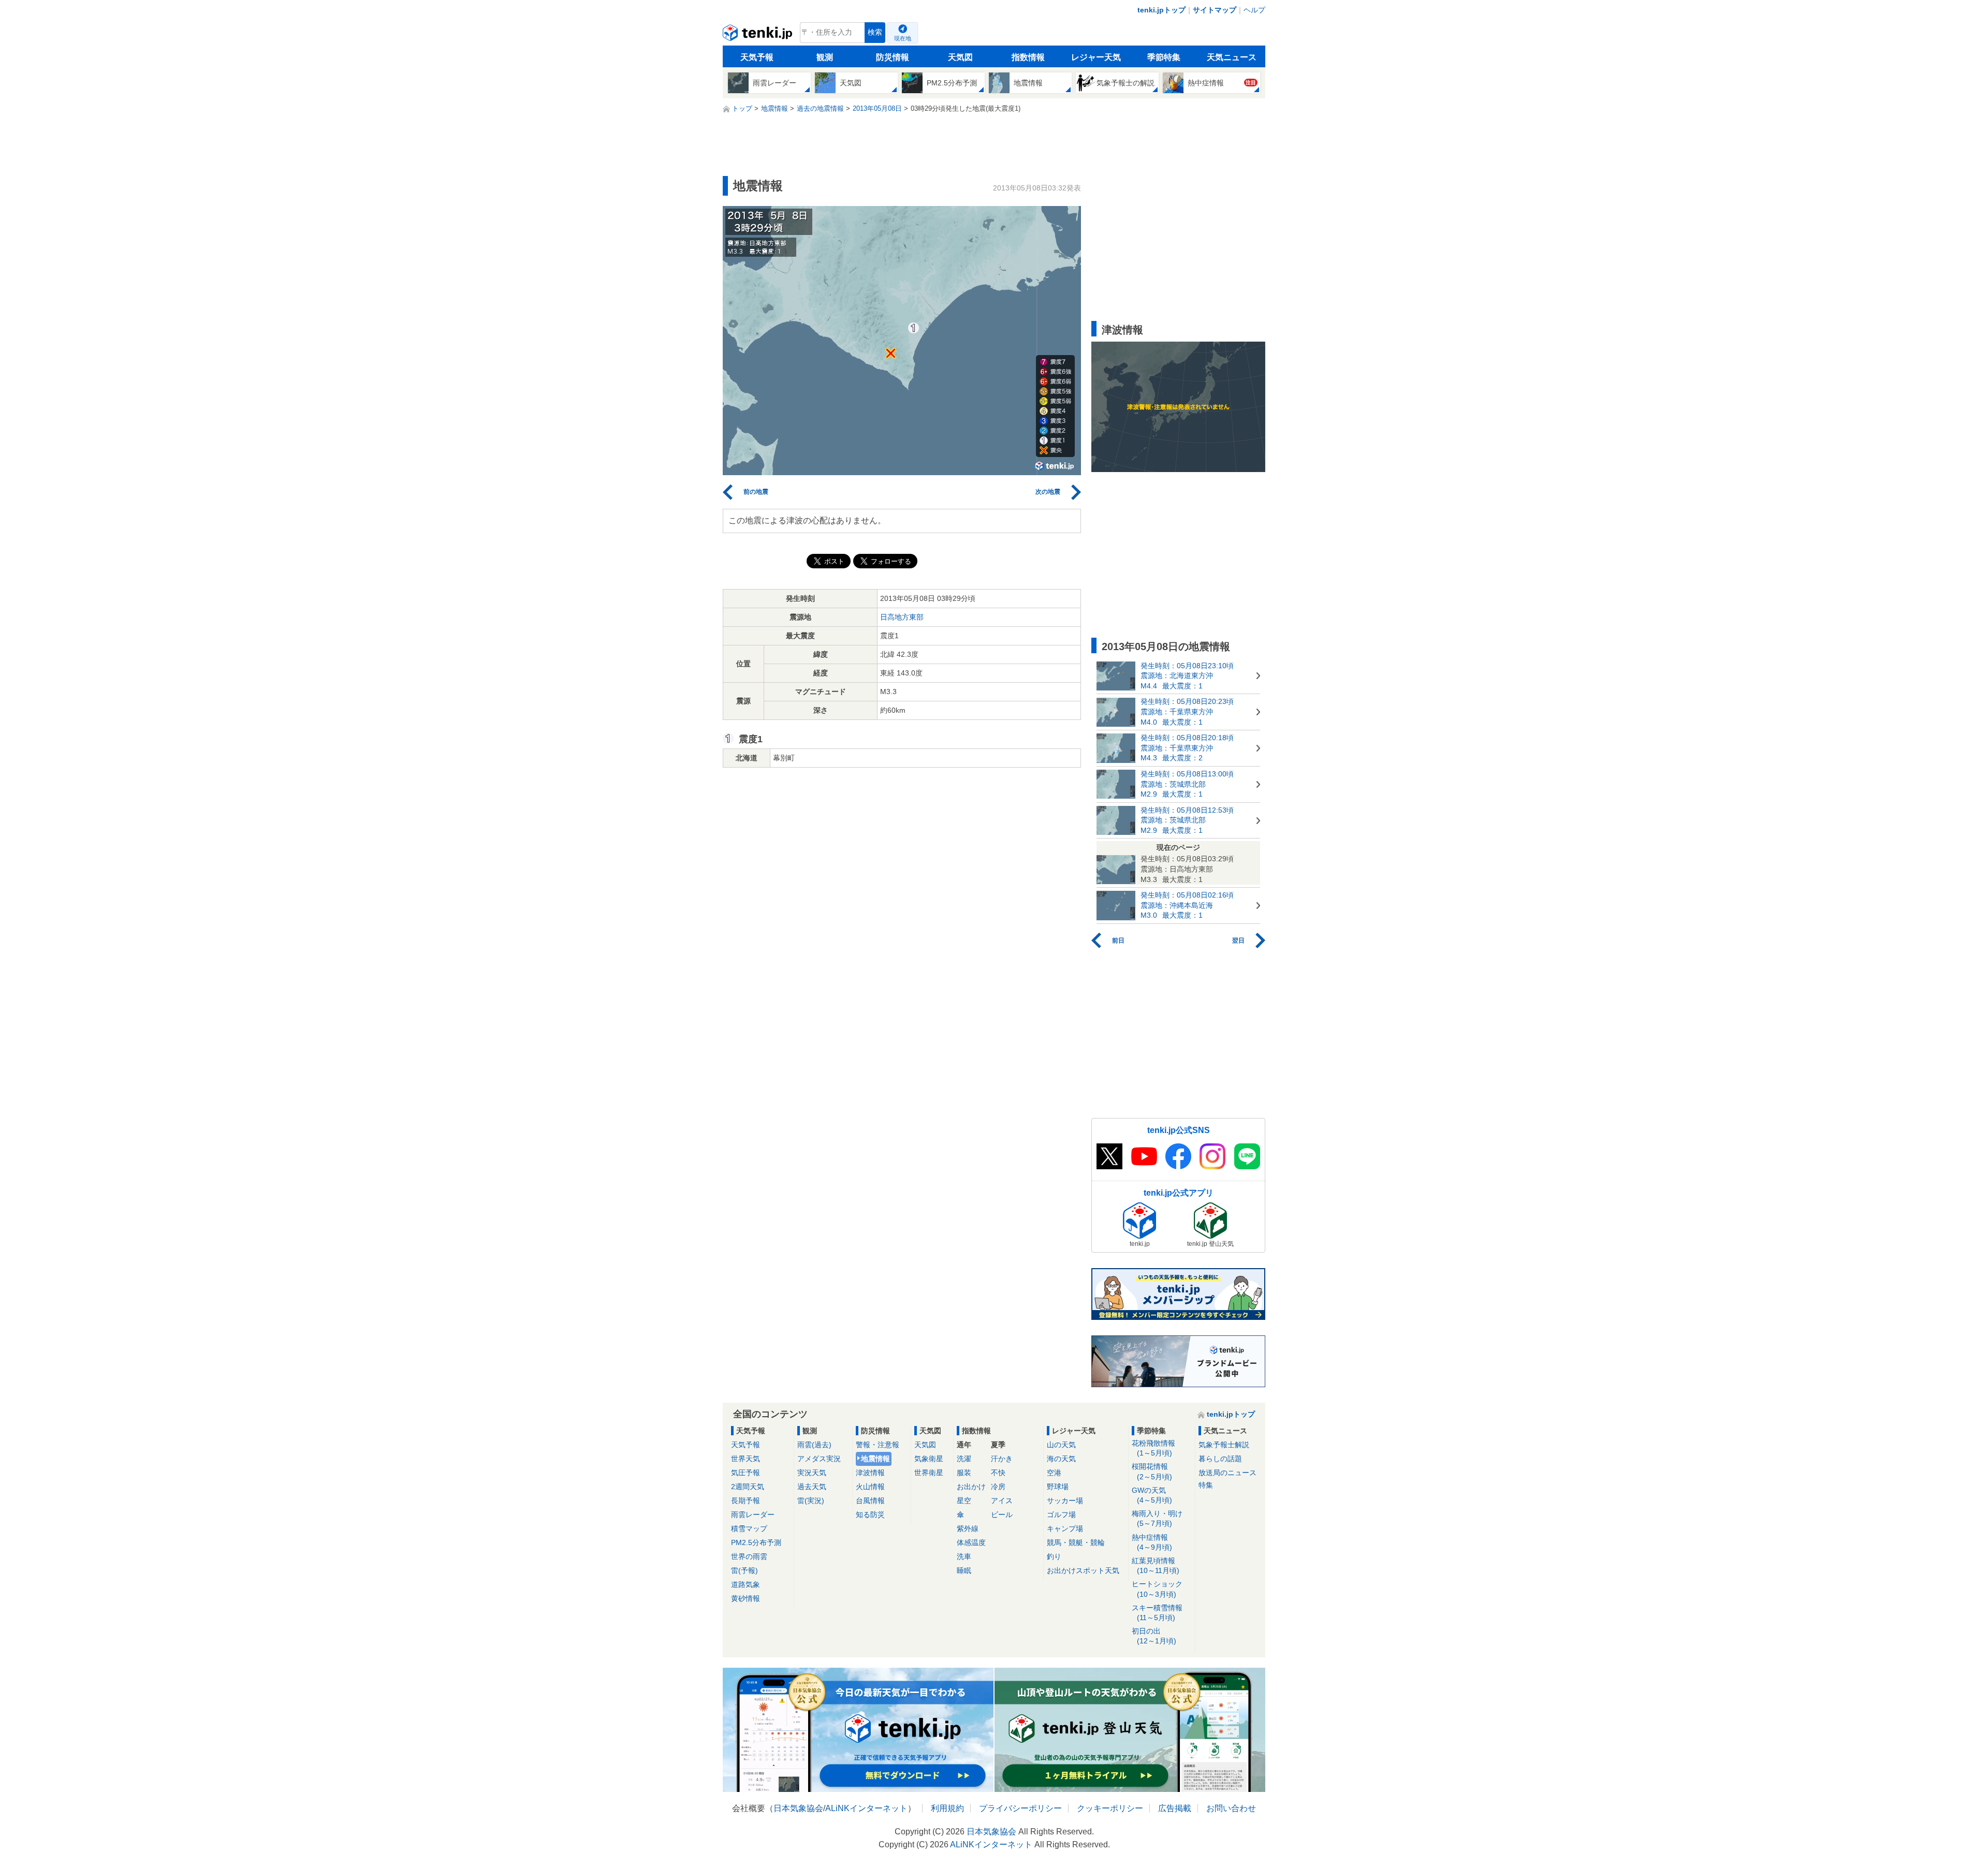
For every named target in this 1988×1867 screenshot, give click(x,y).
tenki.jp (759, 35)
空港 (1054, 1473)
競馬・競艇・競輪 (1076, 1542)
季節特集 (1164, 57)
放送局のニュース (1227, 1473)
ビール (1002, 1515)
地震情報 (875, 1459)
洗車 (964, 1556)
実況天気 (812, 1473)
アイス (1002, 1501)
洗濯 (964, 1459)
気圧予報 (745, 1473)
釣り (1054, 1556)
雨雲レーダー (753, 1515)
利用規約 (947, 1808)
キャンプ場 (1065, 1528)
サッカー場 (1065, 1501)
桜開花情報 (1152, 1471)
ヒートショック (1157, 1589)
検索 (875, 32)
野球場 (1058, 1487)
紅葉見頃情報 (1156, 1565)
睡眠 (964, 1570)
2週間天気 (748, 1487)
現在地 (903, 38)
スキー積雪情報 (1157, 1613)
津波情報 (870, 1473)
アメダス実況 (819, 1459)
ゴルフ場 (1061, 1515)
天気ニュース (1232, 57)
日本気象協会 (798, 1808)
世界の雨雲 (749, 1556)
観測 (825, 57)
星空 (964, 1501)
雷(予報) (744, 1570)
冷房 (998, 1487)
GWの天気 (1152, 1495)
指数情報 (1028, 57)
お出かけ (971, 1487)
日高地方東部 (902, 617)
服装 (964, 1473)
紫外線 (968, 1528)
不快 (998, 1473)
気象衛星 (929, 1459)
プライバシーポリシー (1020, 1808)
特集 (1206, 1485)
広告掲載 (1175, 1808)
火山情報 (870, 1487)
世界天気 (745, 1459)
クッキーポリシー (1110, 1808)
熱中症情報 (1152, 1542)
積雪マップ (749, 1528)
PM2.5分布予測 (756, 1542)
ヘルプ (1254, 10)
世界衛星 (929, 1473)
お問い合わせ (1231, 1808)
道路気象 (745, 1584)
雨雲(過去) (814, 1445)
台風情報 (870, 1501)
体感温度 (971, 1542)
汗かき (1002, 1459)
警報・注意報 (878, 1445)
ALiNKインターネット (866, 1808)
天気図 (960, 57)
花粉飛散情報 (1153, 1448)
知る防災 (870, 1515)
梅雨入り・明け (1157, 1518)
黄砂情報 (745, 1598)
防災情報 (893, 57)
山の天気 (1061, 1445)
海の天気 (1061, 1459)
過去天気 (812, 1487)
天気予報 (757, 57)
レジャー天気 (1096, 57)
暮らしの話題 (1220, 1459)
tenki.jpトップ (1161, 10)
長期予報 (745, 1501)
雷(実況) (811, 1501)
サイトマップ (1215, 10)
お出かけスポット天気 (1083, 1570)
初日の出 (1154, 1636)
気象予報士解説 (1224, 1445)
